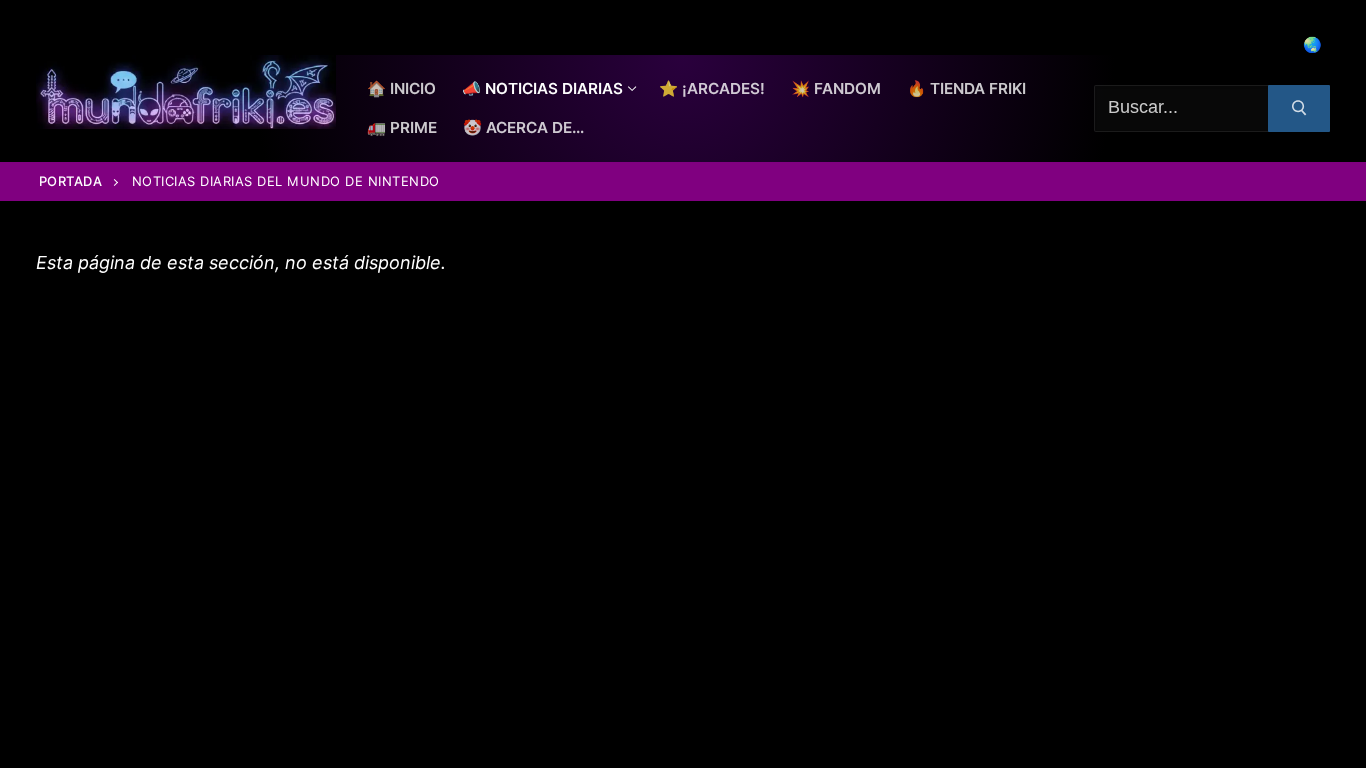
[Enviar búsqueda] (1299, 108)
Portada (71, 181)
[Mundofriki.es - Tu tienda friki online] (186, 92)
